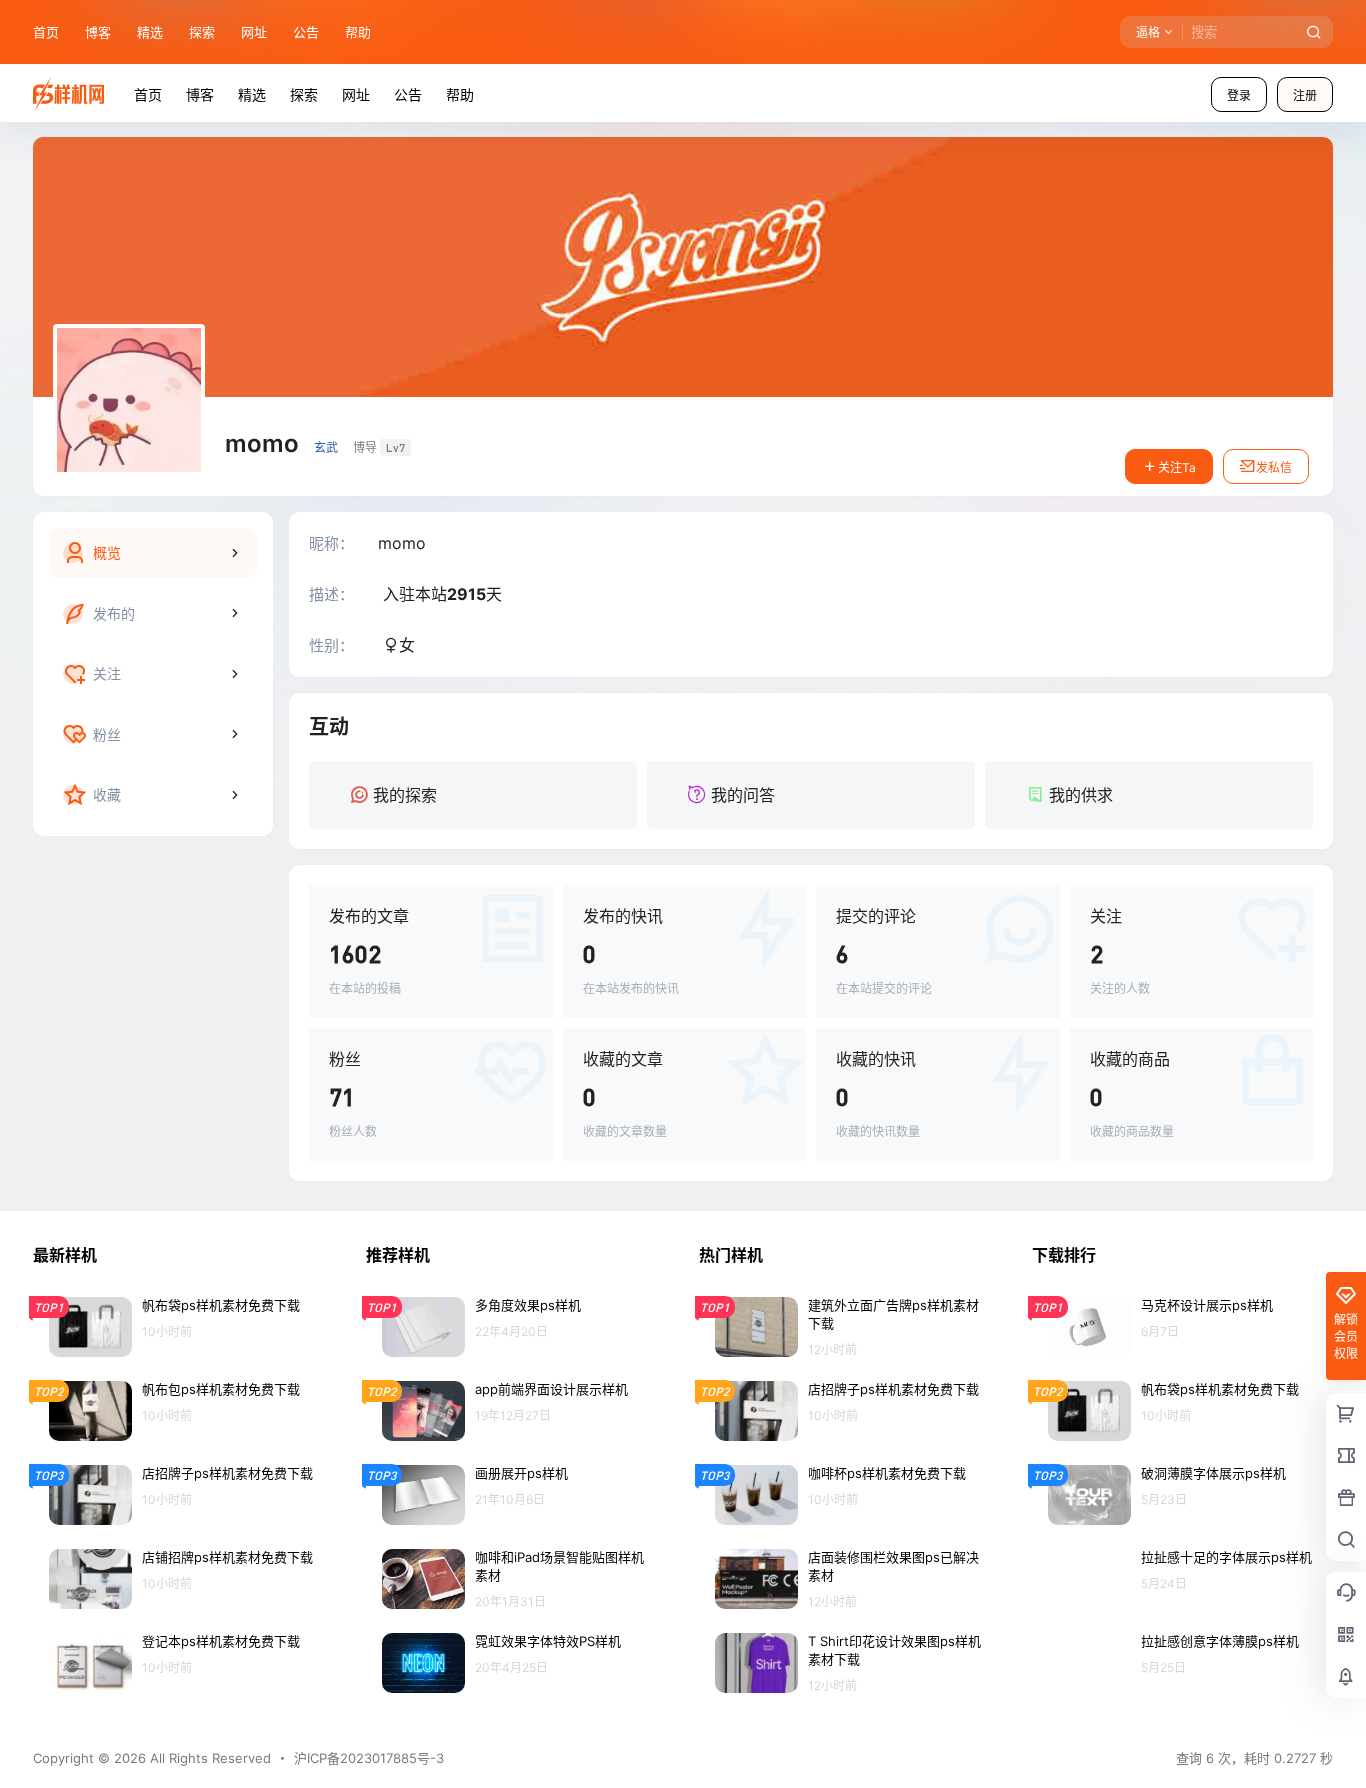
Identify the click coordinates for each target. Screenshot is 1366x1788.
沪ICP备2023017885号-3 (369, 1758)
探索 (202, 32)
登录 (1239, 95)
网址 (254, 32)
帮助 (358, 32)
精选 (150, 32)
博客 (98, 32)
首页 (46, 32)
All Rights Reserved (208, 1758)
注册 (1305, 95)
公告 (306, 32)
